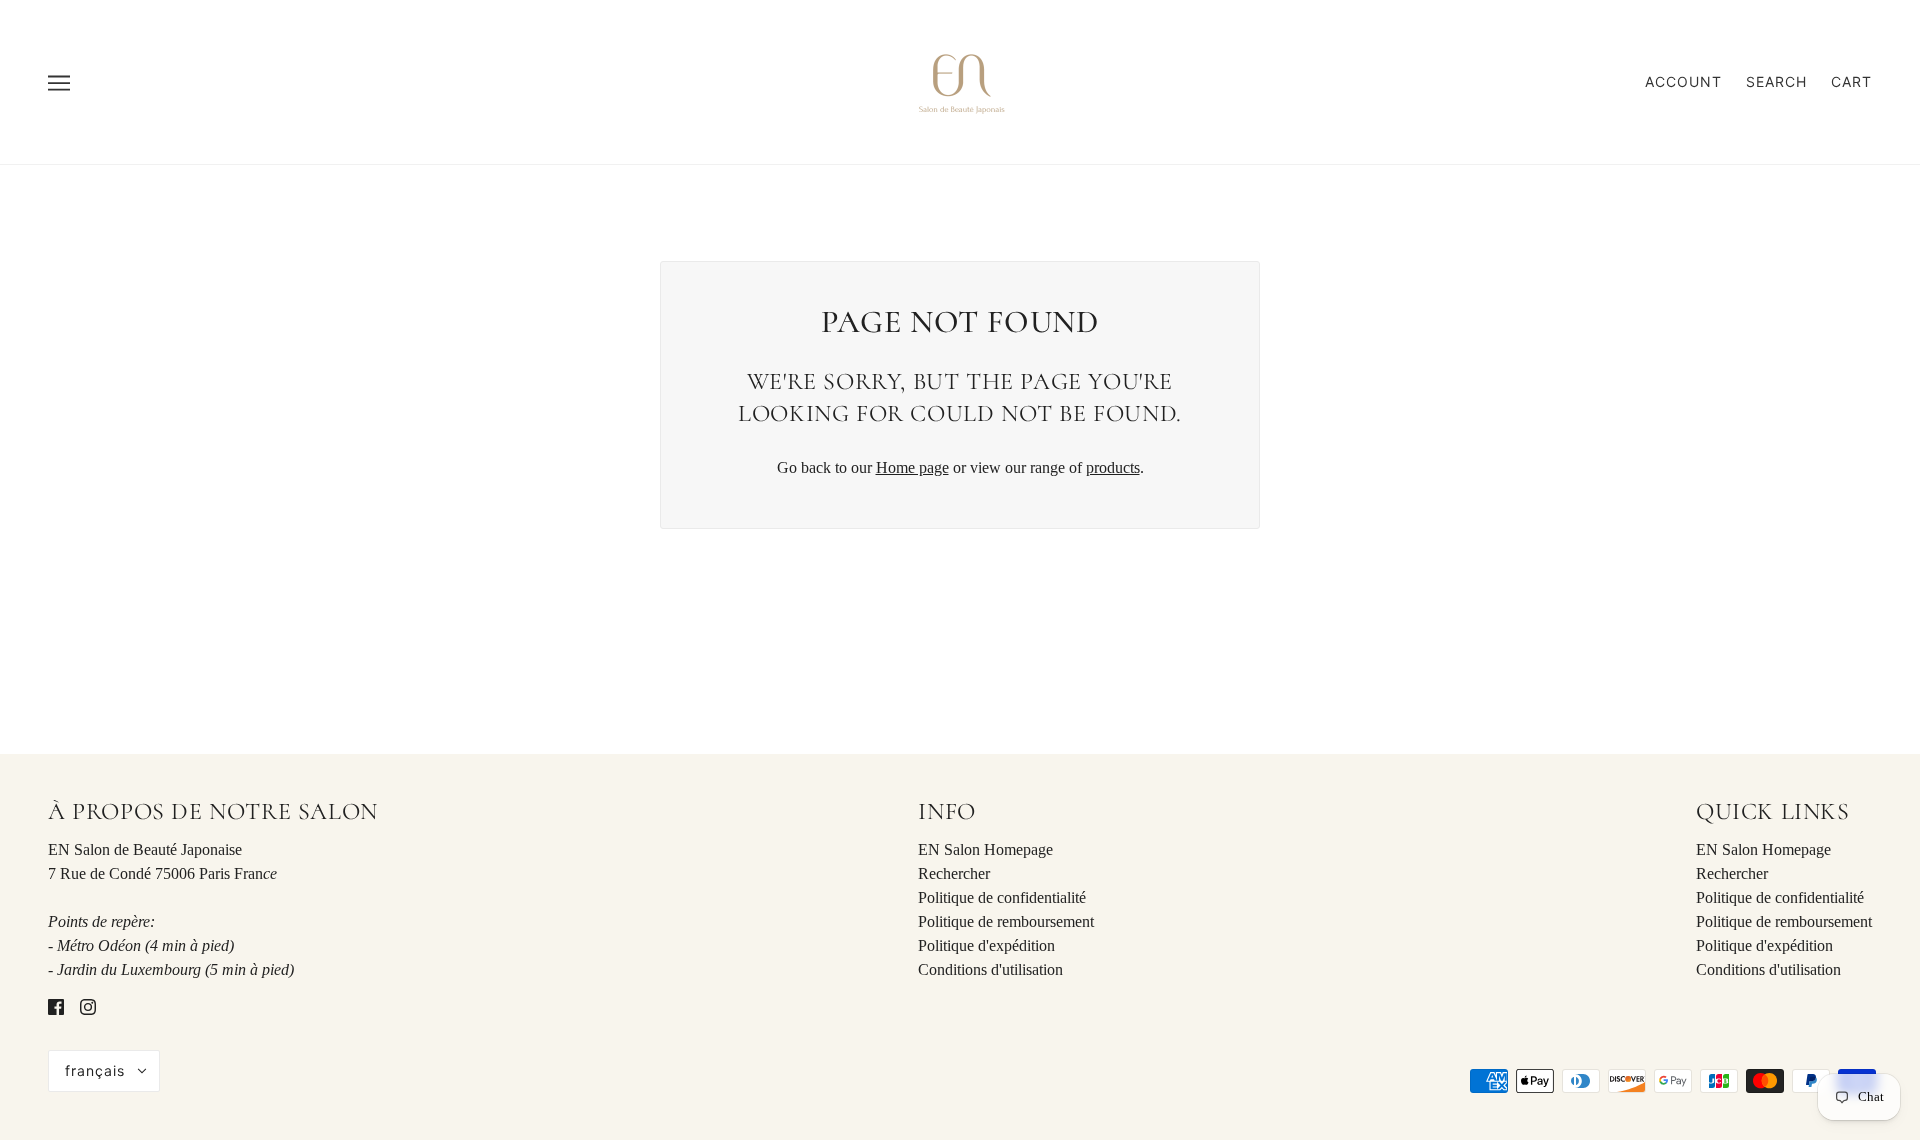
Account (1683, 81)
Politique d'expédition (986, 945)
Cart (1851, 81)
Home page (912, 467)
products (1113, 467)
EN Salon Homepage (985, 849)
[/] (960, 80)
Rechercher (954, 873)
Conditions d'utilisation (990, 969)
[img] (56, 1006)
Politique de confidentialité (1002, 897)
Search (1776, 81)
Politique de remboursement (1006, 921)
